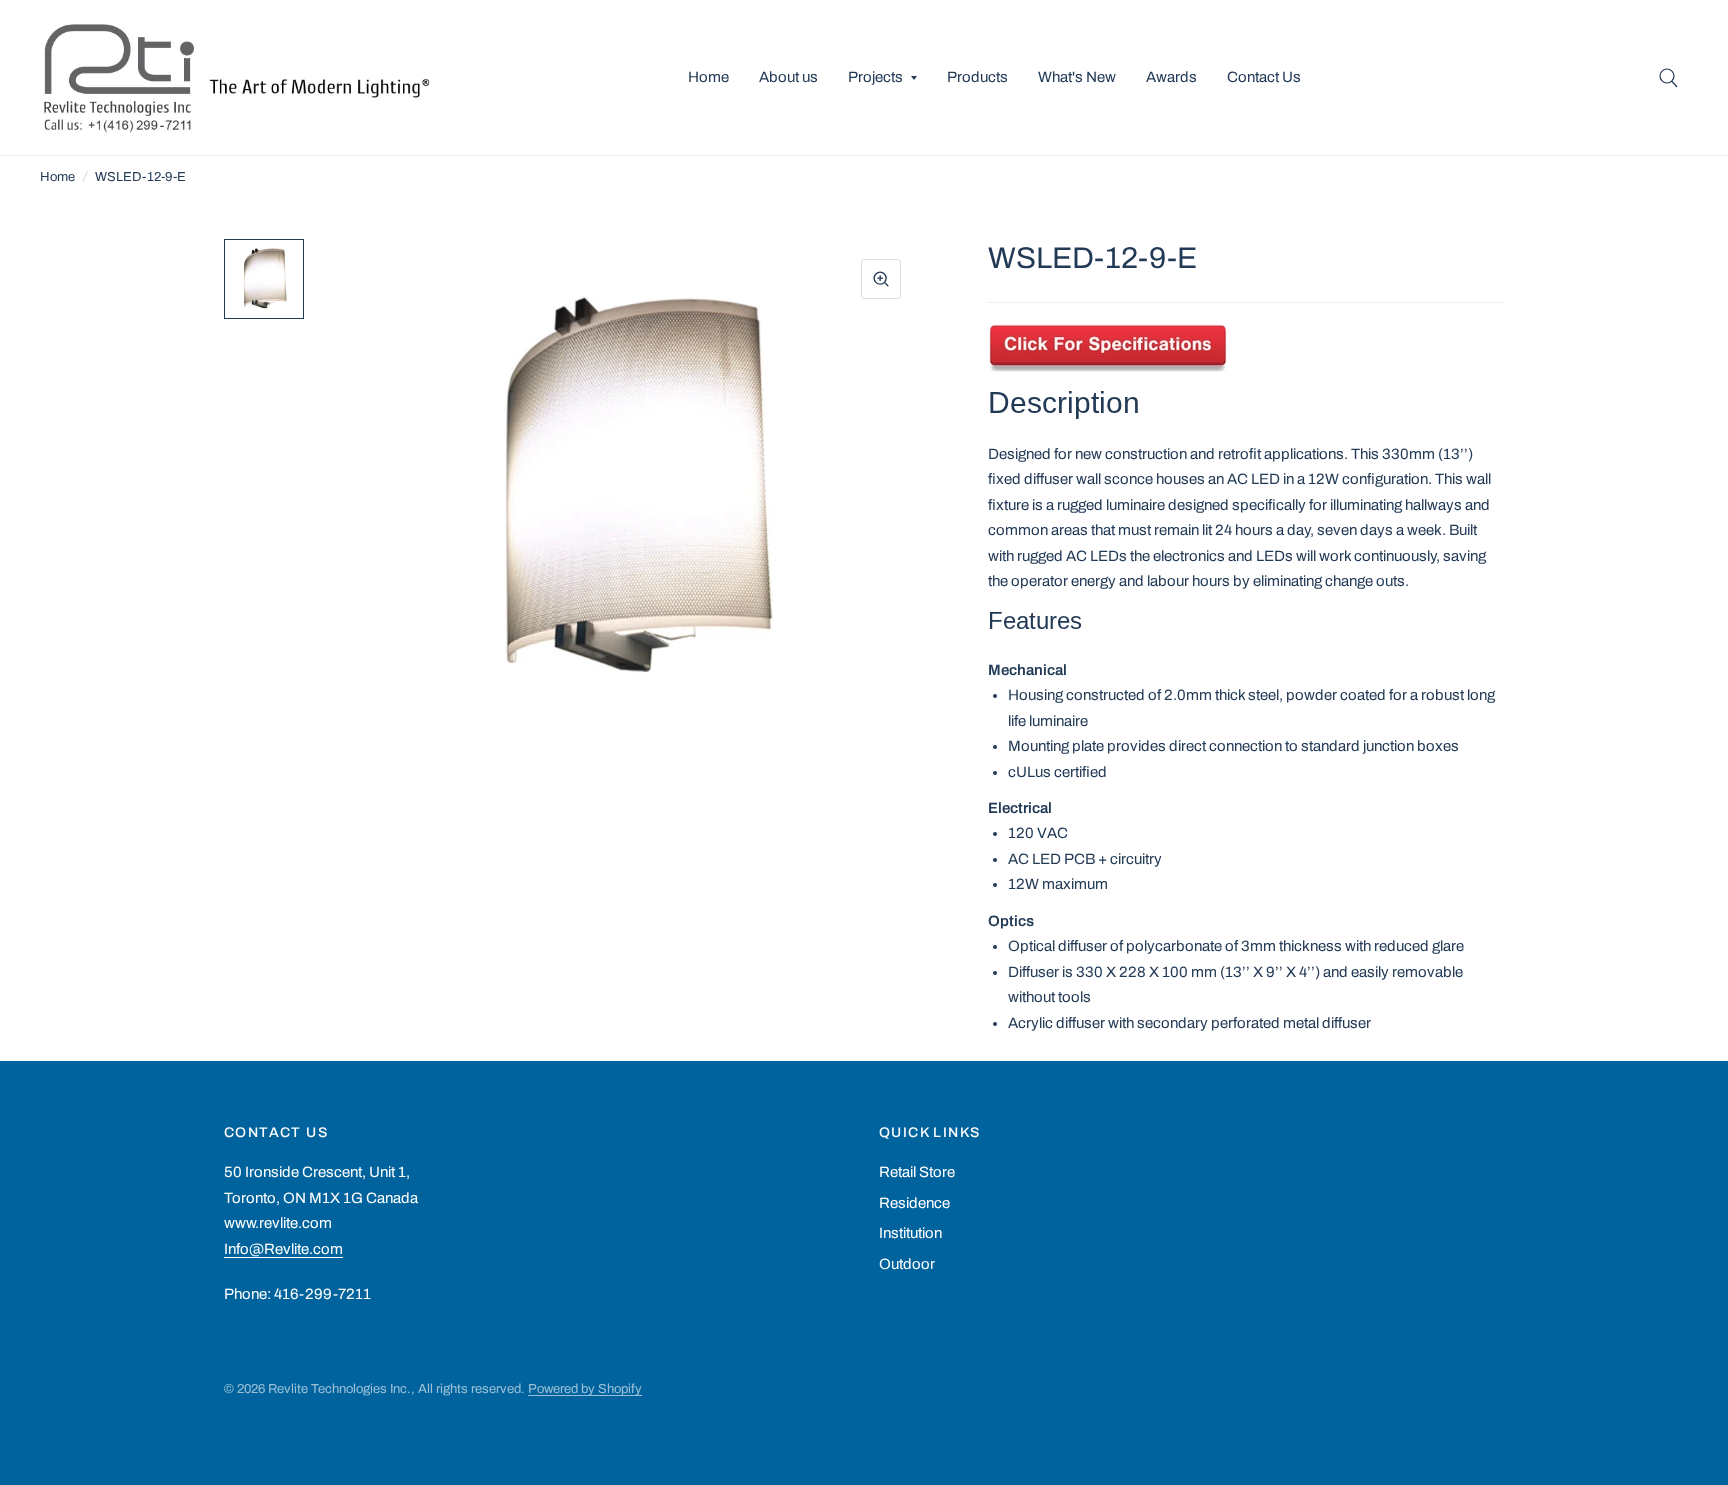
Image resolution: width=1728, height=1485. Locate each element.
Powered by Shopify (585, 1389)
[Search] (1668, 77)
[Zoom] (881, 279)
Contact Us (1264, 77)
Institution (910, 1233)
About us (788, 77)
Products (977, 77)
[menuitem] (708, 78)
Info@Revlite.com (283, 1249)
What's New (1077, 77)
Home (708, 77)
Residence (914, 1203)
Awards (1171, 77)
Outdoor (907, 1264)
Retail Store (917, 1172)
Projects (875, 77)
